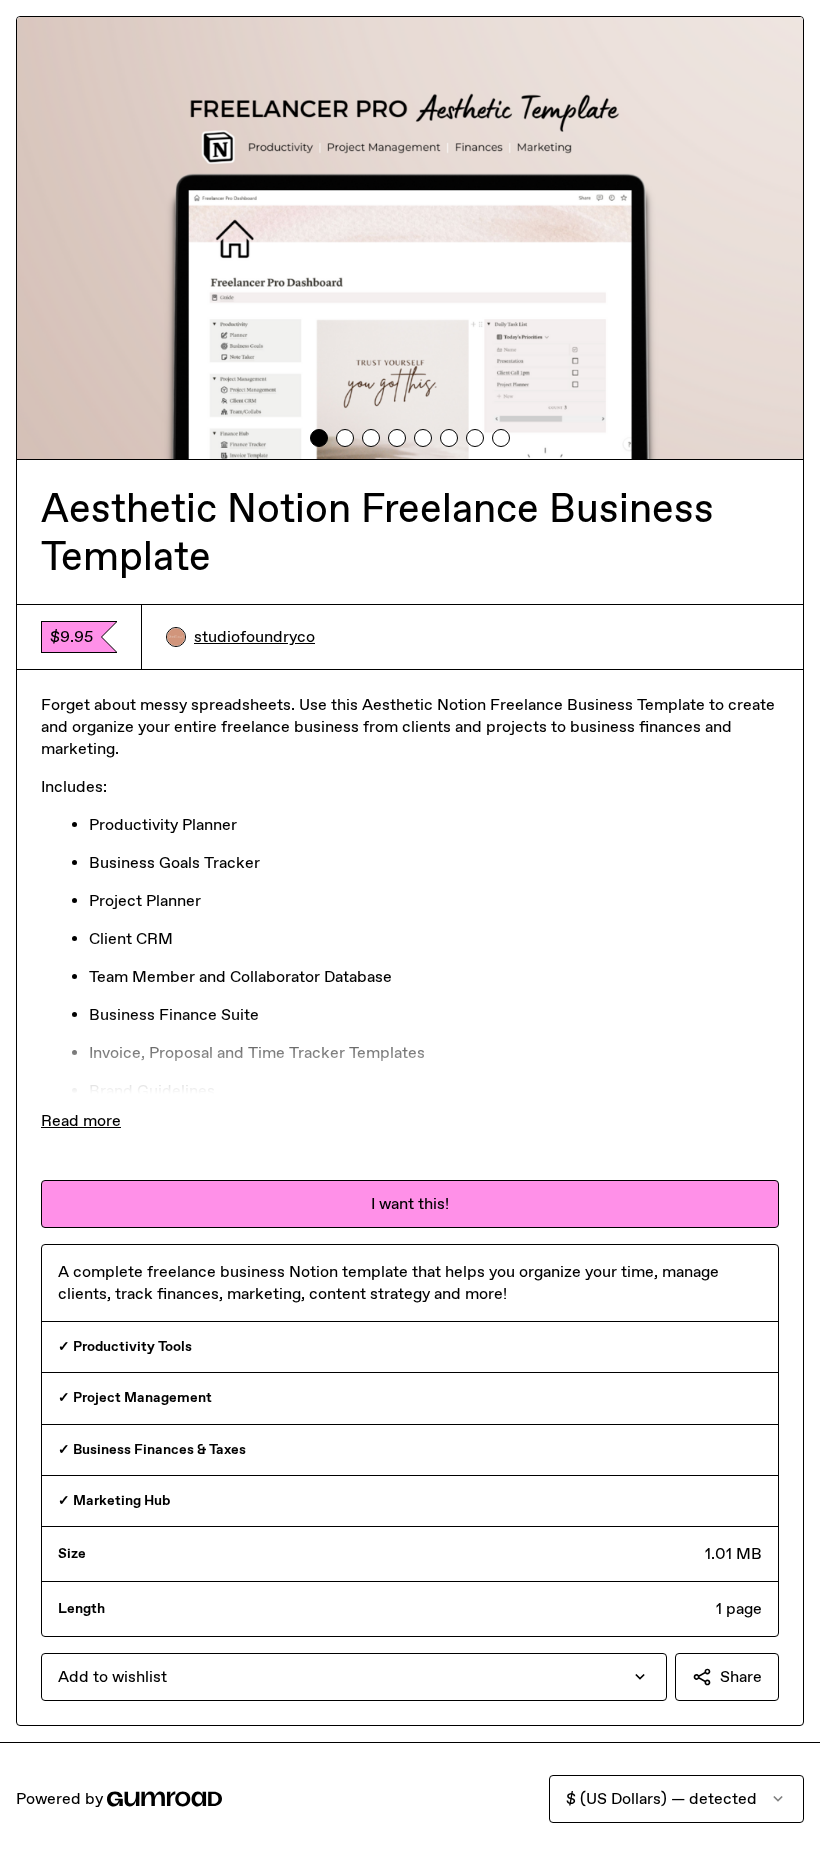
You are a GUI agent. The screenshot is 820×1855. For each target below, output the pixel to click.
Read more (81, 1120)
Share (741, 1676)
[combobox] (354, 1677)
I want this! (410, 1203)
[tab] (319, 438)
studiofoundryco (254, 636)
